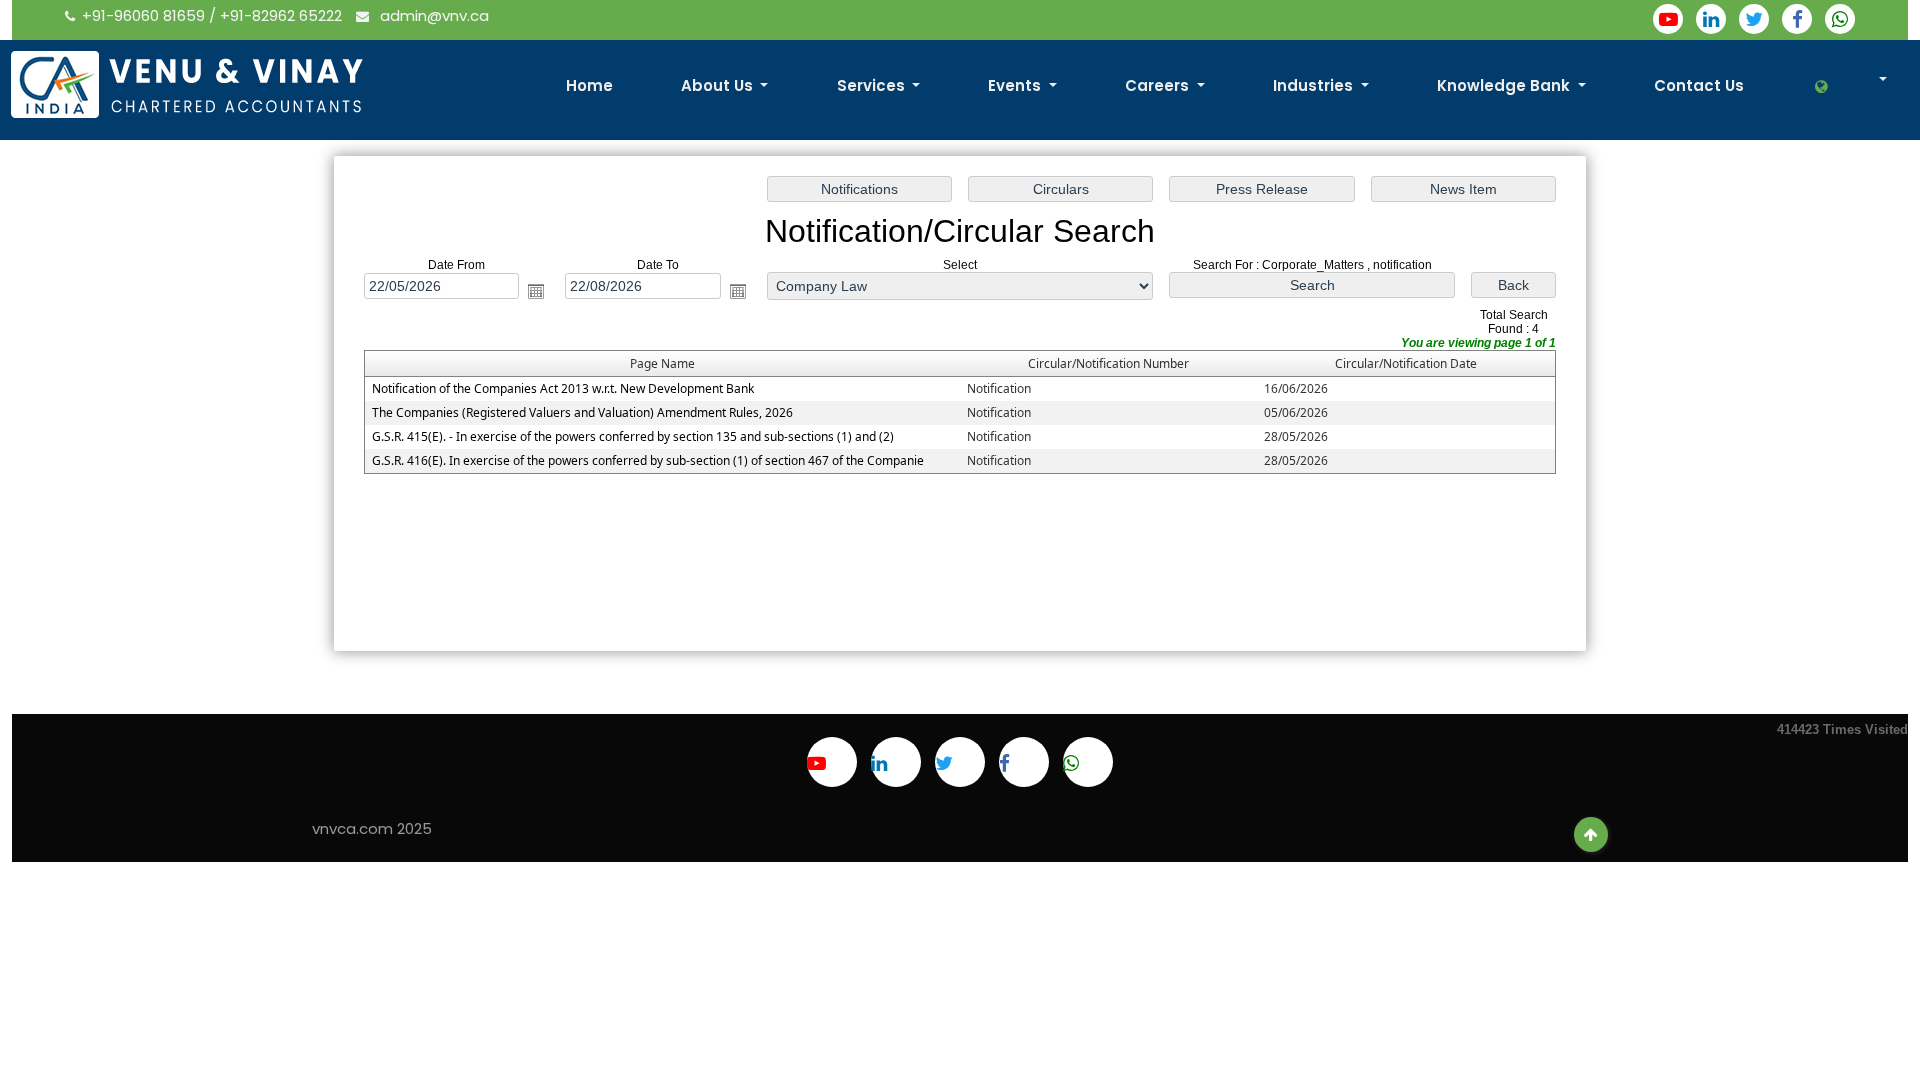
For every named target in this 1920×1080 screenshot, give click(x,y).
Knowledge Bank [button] (1505, 85)
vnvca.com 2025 (372, 828)
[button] (1849, 86)
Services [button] (873, 85)
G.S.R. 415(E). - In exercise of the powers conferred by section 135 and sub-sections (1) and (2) (633, 436)
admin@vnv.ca (432, 15)
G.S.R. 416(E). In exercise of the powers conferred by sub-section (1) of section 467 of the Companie (648, 460)
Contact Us (1699, 85)
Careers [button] (1159, 85)
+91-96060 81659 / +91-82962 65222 (214, 15)
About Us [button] (719, 85)
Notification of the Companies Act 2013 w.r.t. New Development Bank (563, 388)
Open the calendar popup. (536, 291)
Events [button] (1016, 85)
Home (589, 85)
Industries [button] (1315, 85)
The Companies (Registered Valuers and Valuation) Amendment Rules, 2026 (582, 412)
